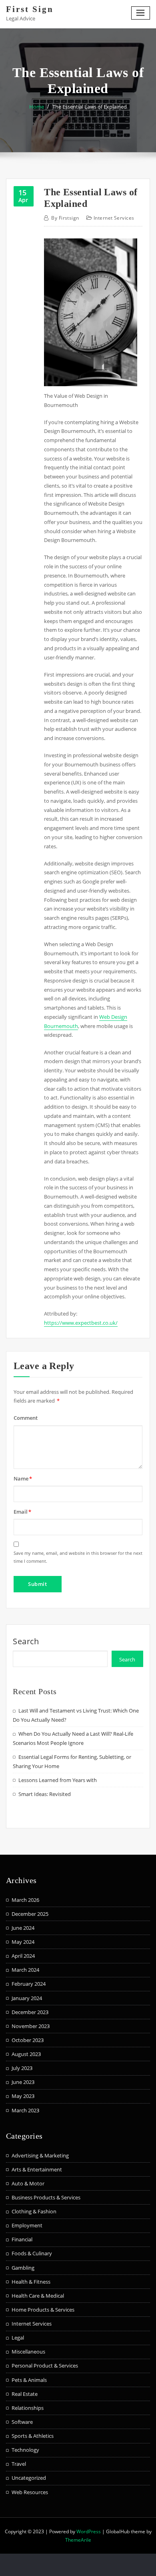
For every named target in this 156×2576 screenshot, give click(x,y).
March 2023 (25, 2110)
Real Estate (25, 2394)
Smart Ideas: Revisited (45, 1794)
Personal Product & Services (45, 2366)
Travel (19, 2464)
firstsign (65, 218)
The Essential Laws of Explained (90, 107)
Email (22, 1512)
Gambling (23, 2268)
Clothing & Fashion (34, 2211)
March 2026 (25, 1900)
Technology (25, 2450)
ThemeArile (78, 2540)
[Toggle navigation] (141, 13)
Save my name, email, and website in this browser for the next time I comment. (78, 1557)
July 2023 (22, 2068)
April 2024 (23, 1956)
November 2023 (31, 2026)
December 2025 (30, 1914)
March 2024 (25, 1970)
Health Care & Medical (38, 2296)
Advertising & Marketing (40, 2155)
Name (23, 1479)
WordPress (89, 2531)
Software (22, 2422)
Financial (22, 2239)
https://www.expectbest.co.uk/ (81, 1323)
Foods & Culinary (32, 2253)
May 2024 (23, 1942)
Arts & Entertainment (37, 2169)
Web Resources (30, 2492)
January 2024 (27, 1998)
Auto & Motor (28, 2183)
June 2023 (23, 2082)
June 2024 (23, 1928)
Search (26, 1641)
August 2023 (26, 2054)
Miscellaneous (28, 2352)
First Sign (30, 9)
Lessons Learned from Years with (58, 1780)
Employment (27, 2225)
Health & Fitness (31, 2282)
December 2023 (30, 2012)
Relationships (28, 2408)
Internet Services (114, 218)
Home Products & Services (43, 2310)
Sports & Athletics (33, 2436)
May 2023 (23, 2096)
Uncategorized (29, 2478)
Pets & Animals (29, 2380)
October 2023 (28, 2040)
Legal (18, 2338)
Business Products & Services (46, 2197)
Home (37, 107)
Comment (26, 1418)
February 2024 (29, 1984)
